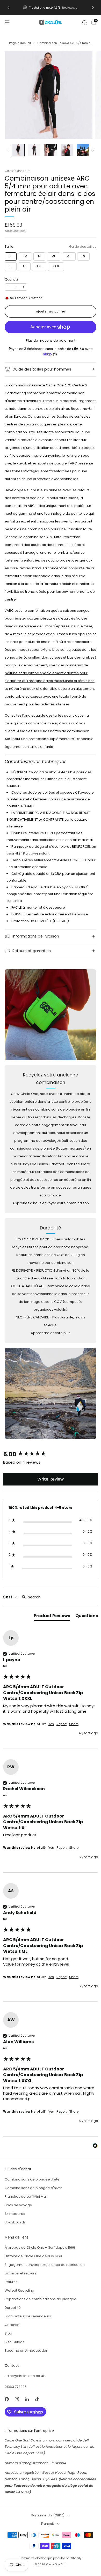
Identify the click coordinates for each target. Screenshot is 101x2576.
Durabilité (13, 2308)
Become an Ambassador (26, 2351)
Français (48, 2524)
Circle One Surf (17, 171)
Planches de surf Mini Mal (26, 2196)
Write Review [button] (51, 1479)
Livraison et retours (20, 2273)
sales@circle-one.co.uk (25, 2376)
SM (25, 256)
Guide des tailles (83, 247)
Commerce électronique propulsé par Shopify (51, 2558)
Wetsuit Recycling (19, 2290)
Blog (8, 2333)
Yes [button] (51, 1724)
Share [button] (74, 1724)
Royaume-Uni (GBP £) (48, 2515)
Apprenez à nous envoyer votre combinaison (51, 1203)
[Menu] (7, 22)
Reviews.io (70, 8)
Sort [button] (8, 1597)
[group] (51, 1455)
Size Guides (15, 2342)
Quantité (12, 279)
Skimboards (15, 2214)
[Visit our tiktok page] (37, 2399)
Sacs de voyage (18, 2205)
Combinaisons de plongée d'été (32, 2179)
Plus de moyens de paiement (51, 340)
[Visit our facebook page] (7, 2399)
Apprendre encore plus (51, 1333)
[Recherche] (84, 22)
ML (53, 256)
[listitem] (51, 8)
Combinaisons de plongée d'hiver (33, 2188)
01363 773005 (16, 2387)
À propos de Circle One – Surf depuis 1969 (40, 2247)
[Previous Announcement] (8, 8)
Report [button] (62, 1724)
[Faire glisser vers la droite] (92, 150)
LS (83, 256)
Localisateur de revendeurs (28, 2316)
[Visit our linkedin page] (27, 2399)
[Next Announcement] (93, 8)
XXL (39, 266)
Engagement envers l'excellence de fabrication (45, 2265)
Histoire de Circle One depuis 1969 (33, 2256)
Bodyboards (15, 2222)
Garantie (12, 2325)
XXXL (56, 266)
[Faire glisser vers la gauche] (9, 150)
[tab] (52, 1617)
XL (24, 266)
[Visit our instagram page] (17, 2399)
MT (69, 256)
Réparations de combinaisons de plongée (41, 2299)
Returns (11, 2282)
